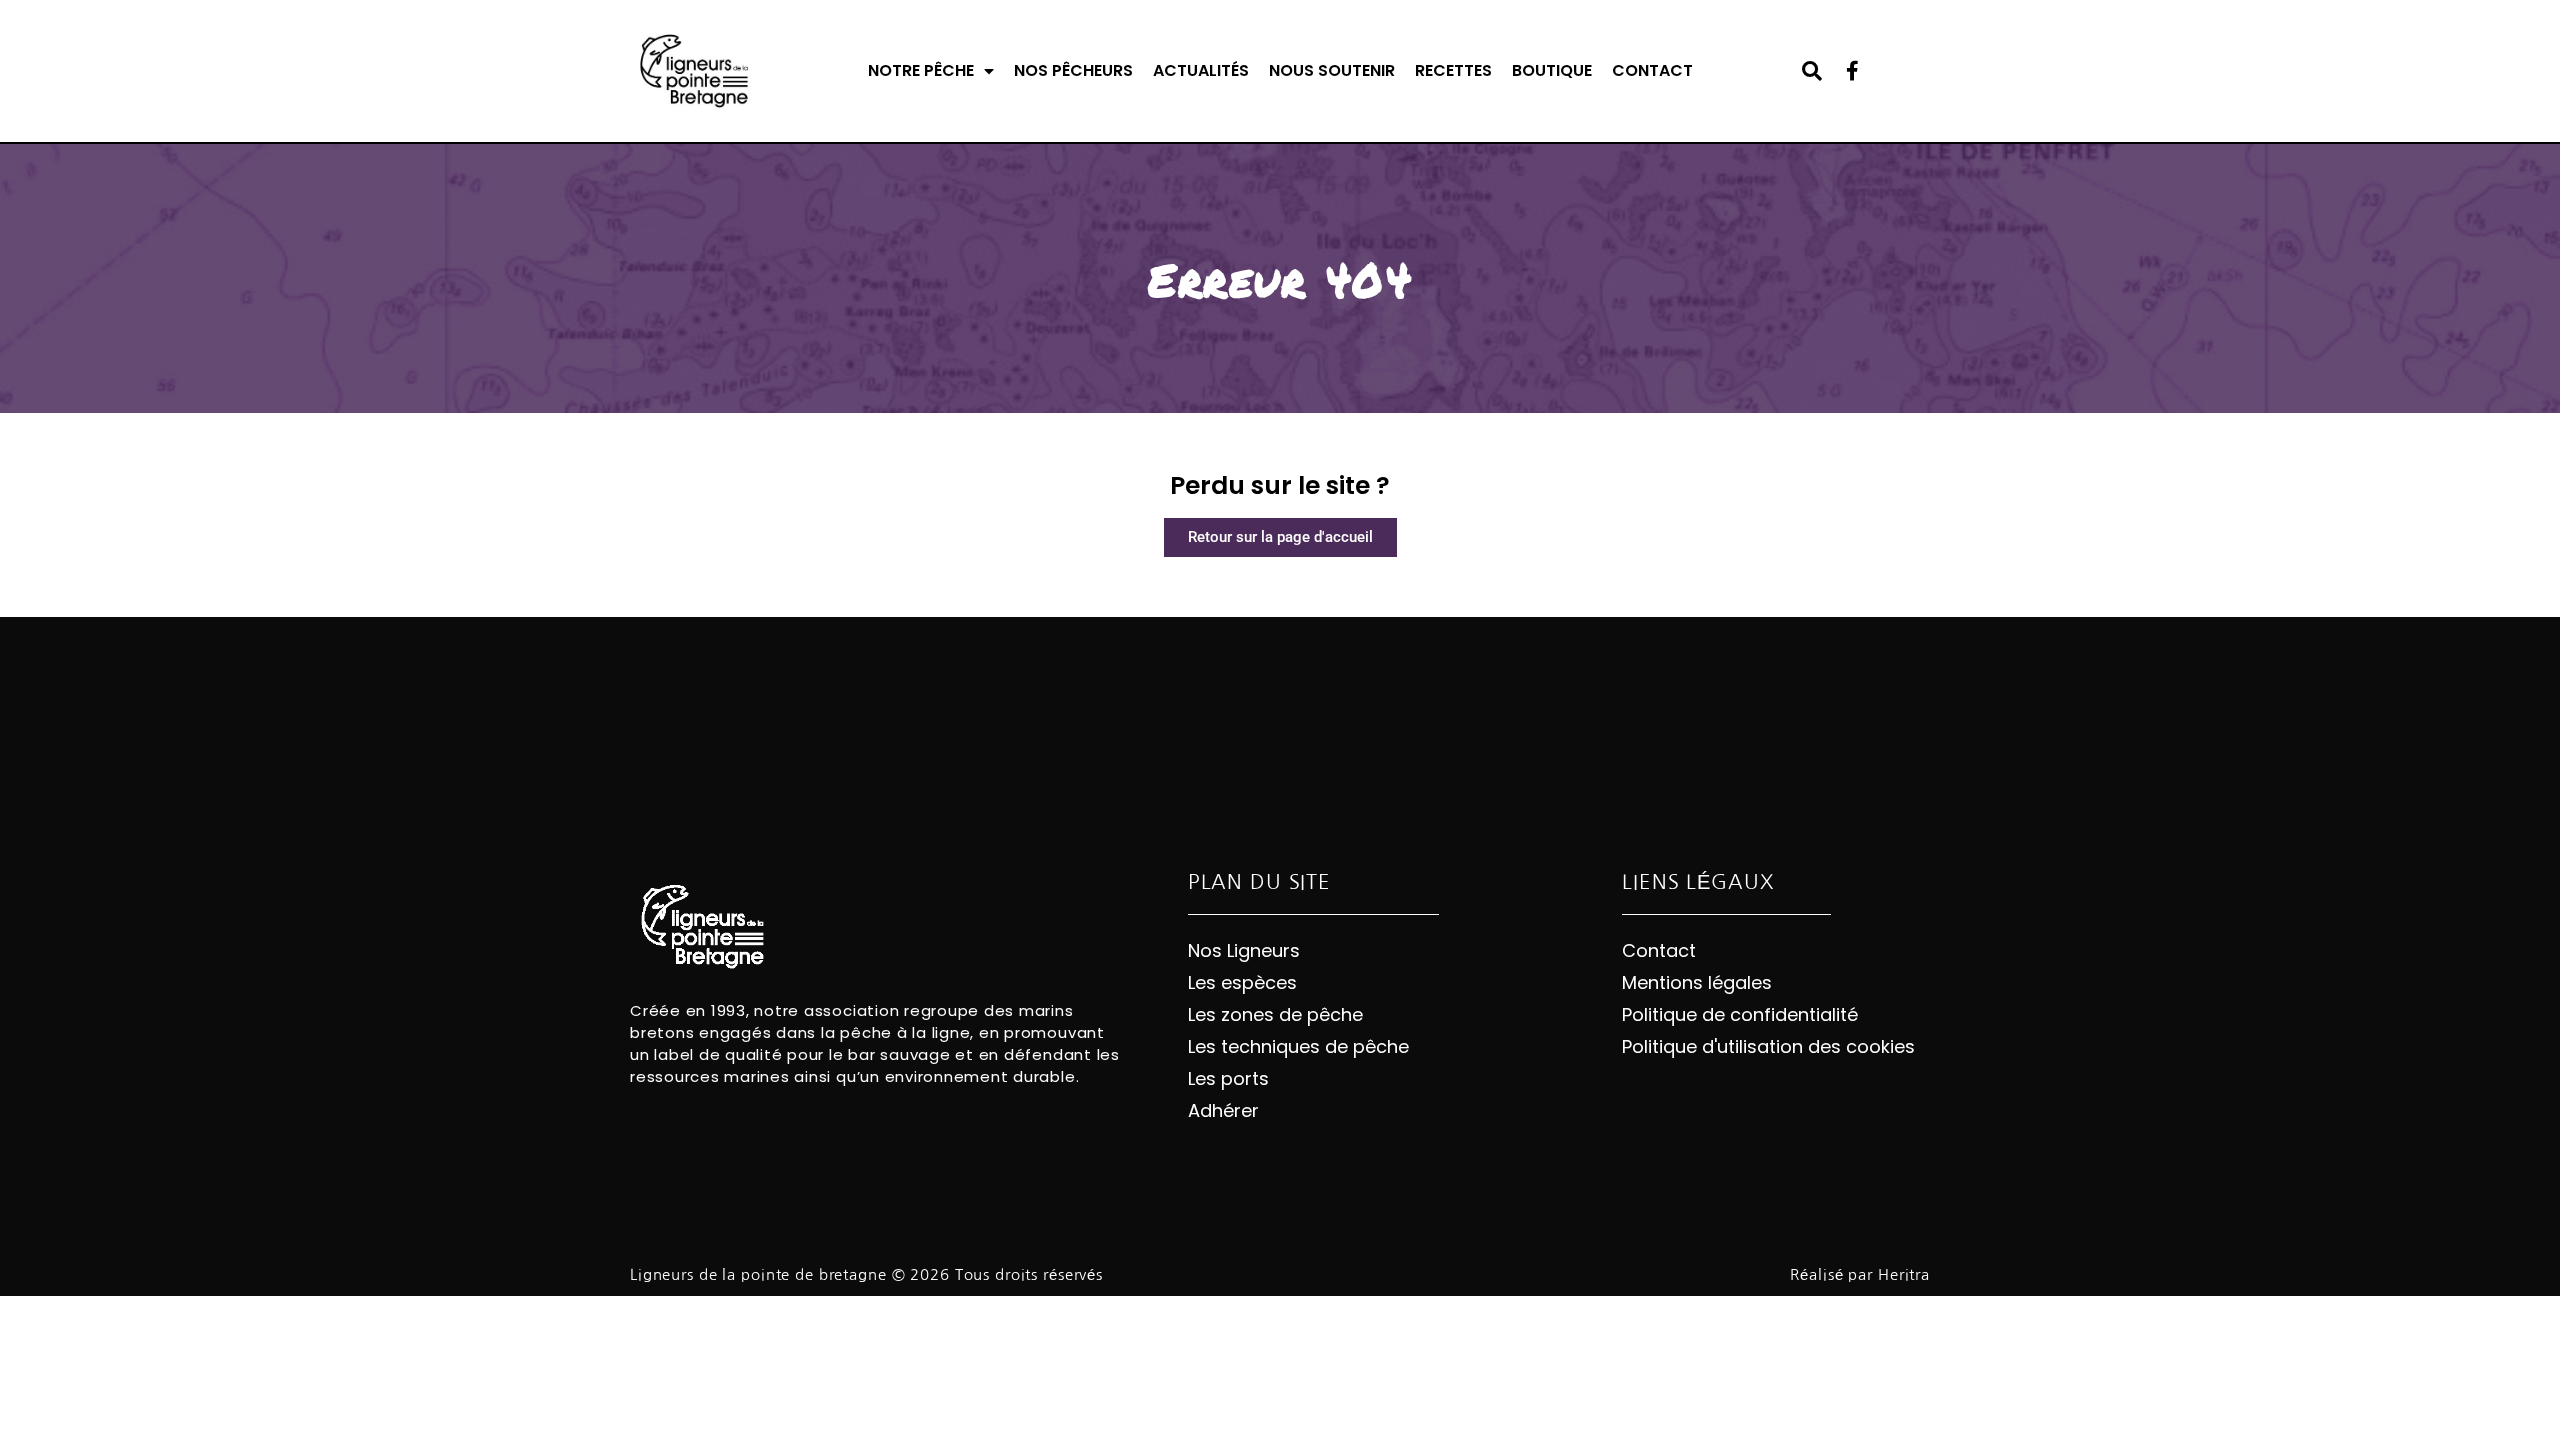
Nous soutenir (1332, 71)
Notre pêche (921, 71)
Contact (1652, 71)
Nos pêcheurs (1073, 71)
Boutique (1552, 71)
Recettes (1453, 71)
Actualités (1201, 71)
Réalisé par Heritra (1860, 1274)
